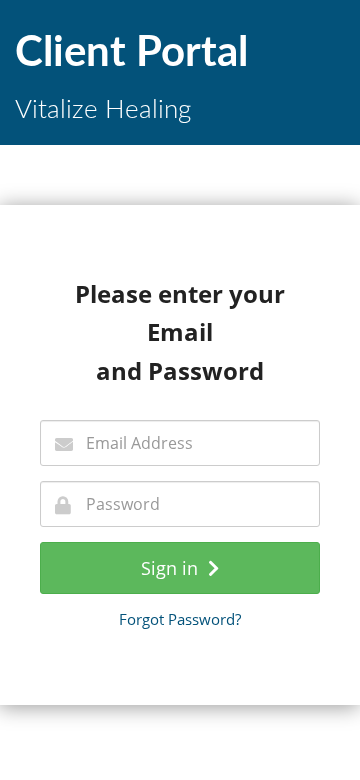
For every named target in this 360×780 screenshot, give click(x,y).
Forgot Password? (180, 619)
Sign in (174, 568)
